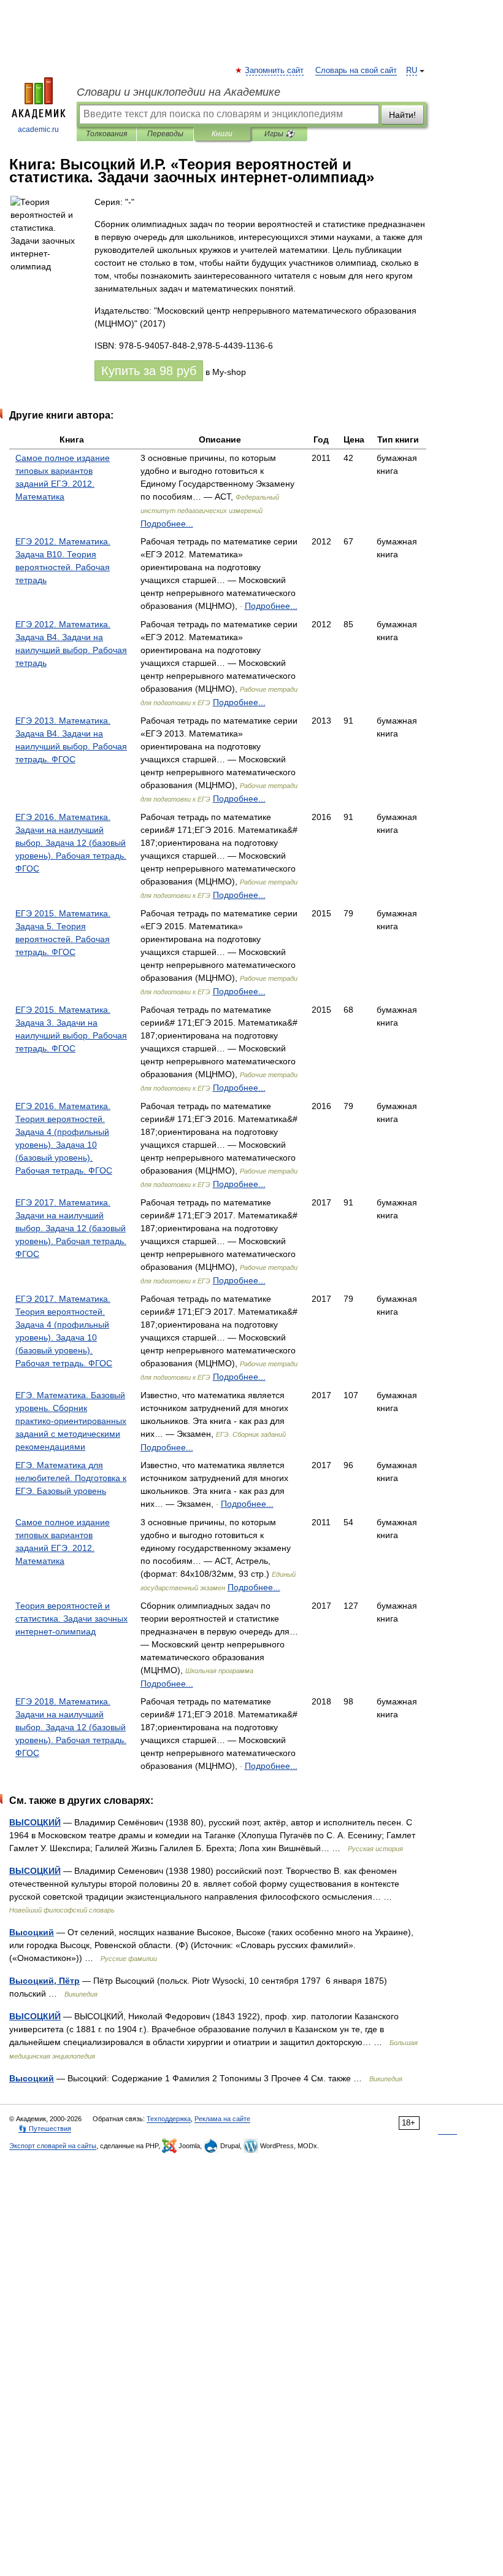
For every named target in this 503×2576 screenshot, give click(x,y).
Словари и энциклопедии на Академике (179, 92)
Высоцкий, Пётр (44, 1981)
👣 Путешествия (45, 2129)
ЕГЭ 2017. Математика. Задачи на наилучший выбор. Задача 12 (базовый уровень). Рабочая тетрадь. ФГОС (71, 1228)
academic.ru (38, 130)
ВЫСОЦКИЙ (35, 1822)
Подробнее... (167, 524)
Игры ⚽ (279, 134)
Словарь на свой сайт (356, 71)
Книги (222, 134)
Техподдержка (169, 2119)
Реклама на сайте (222, 2119)
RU (412, 71)
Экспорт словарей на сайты (53, 2146)
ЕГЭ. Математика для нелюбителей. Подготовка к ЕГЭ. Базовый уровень (71, 1478)
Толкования (106, 134)
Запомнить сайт (275, 71)
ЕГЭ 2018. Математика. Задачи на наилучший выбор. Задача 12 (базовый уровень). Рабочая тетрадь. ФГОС (71, 1727)
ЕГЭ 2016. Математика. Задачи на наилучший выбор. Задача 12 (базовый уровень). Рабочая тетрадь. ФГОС (71, 843)
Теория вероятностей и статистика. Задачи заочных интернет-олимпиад (71, 1619)
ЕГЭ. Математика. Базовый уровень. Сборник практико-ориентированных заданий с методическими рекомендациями (71, 1421)
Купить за (149, 371)
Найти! (402, 115)
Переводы (165, 134)
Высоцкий (32, 1932)
